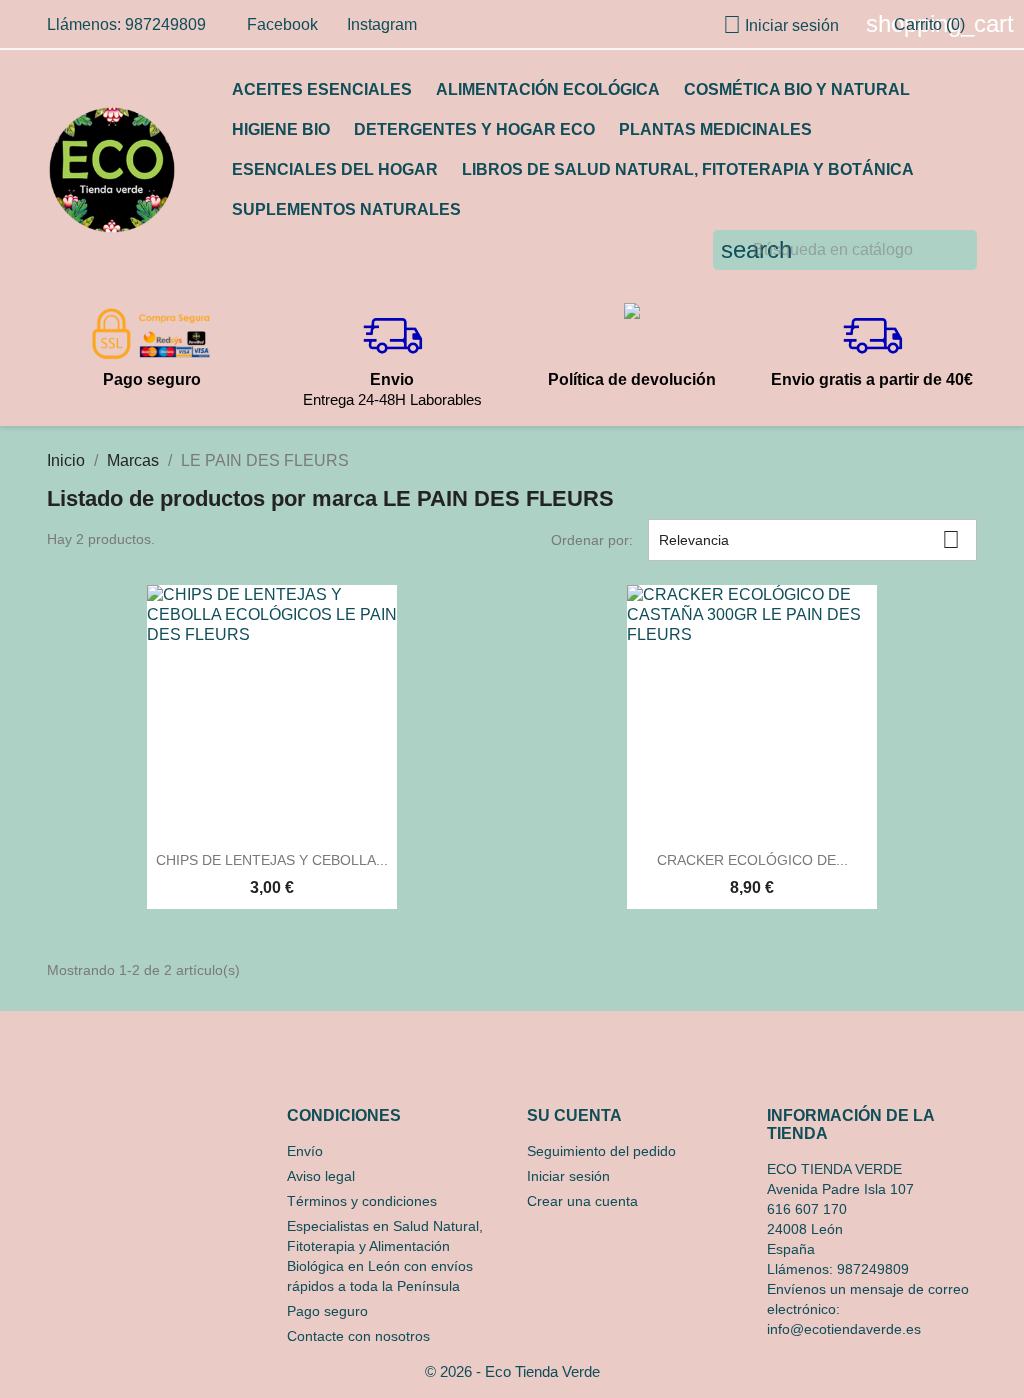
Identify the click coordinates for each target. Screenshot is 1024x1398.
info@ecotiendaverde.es (844, 1329)
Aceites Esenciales (322, 89)
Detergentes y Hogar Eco (474, 129)
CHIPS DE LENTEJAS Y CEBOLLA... (272, 860)
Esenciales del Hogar (335, 169)
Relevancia (809, 539)
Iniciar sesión (568, 1176)
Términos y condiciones (362, 1201)
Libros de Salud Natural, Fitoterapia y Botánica (688, 169)
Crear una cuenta (582, 1201)
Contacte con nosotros (358, 1336)
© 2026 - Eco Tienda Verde (512, 1371)
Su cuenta (574, 1115)
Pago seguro (327, 1311)
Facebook (282, 24)
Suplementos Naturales (346, 209)
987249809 (873, 1269)
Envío (305, 1151)
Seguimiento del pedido (601, 1151)
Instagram (382, 24)
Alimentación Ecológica (548, 89)
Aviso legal (321, 1176)
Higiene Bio (281, 129)
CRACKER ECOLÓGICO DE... (752, 860)
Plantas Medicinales (715, 129)
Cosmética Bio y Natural (797, 89)
